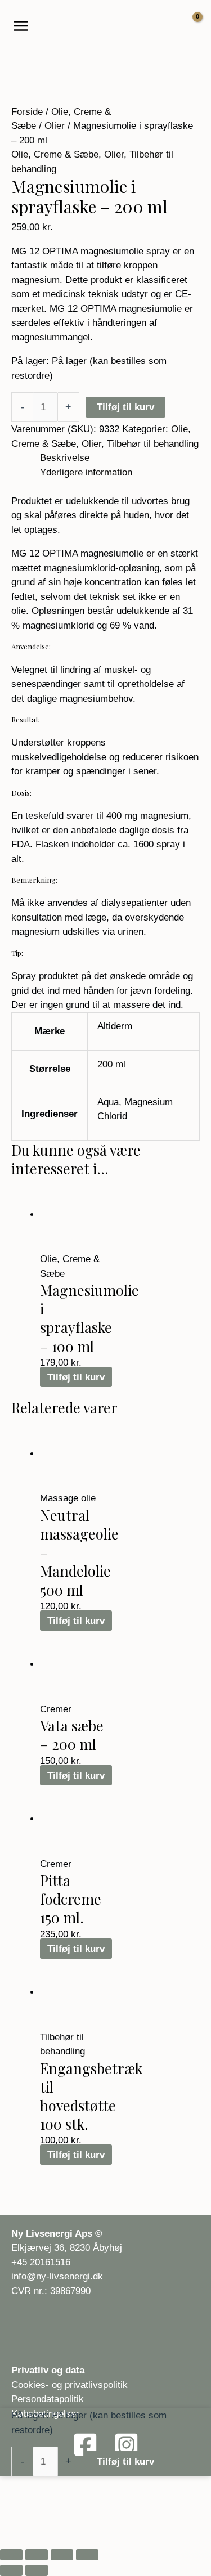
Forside (27, 112)
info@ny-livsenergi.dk (57, 2276)
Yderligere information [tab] (86, 472)
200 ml (111, 1064)
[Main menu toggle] (21, 26)
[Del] (62, 2555)
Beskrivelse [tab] (65, 458)
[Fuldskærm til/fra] (37, 2555)
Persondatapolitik (48, 2399)
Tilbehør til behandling (153, 444)
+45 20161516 (41, 2262)
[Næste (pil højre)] (37, 2570)
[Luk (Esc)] (87, 2555)
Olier (55, 126)
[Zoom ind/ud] (11, 2555)
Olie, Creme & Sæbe (55, 154)
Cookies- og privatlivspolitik (69, 2385)
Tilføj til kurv (125, 407)
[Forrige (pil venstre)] (11, 2570)
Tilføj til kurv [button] (76, 1377)
